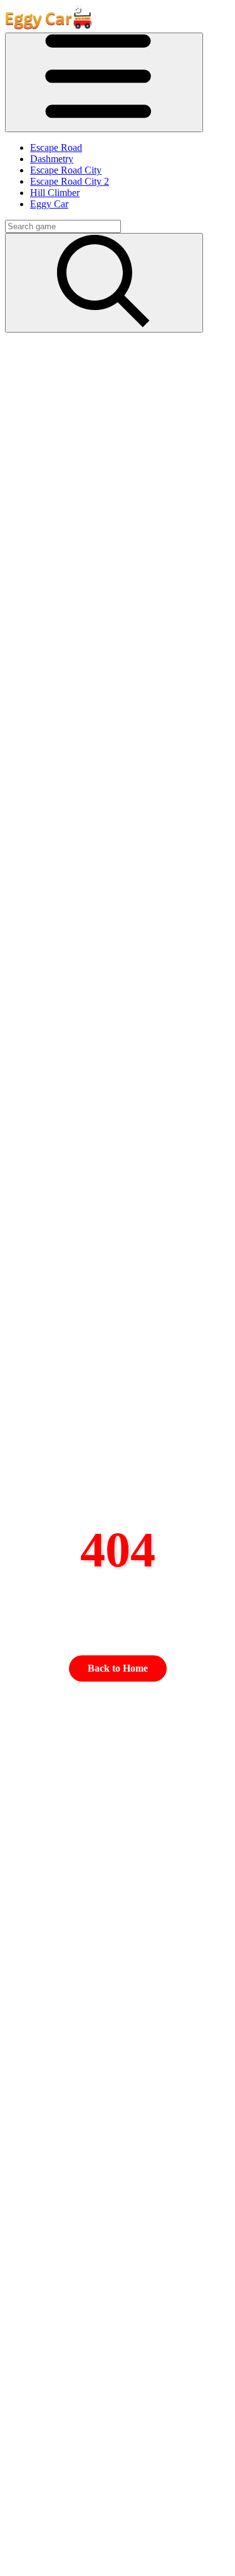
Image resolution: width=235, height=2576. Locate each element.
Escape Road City (66, 170)
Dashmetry (52, 159)
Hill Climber (55, 193)
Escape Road (56, 147)
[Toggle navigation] (104, 82)
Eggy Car (49, 204)
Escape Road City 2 (70, 181)
